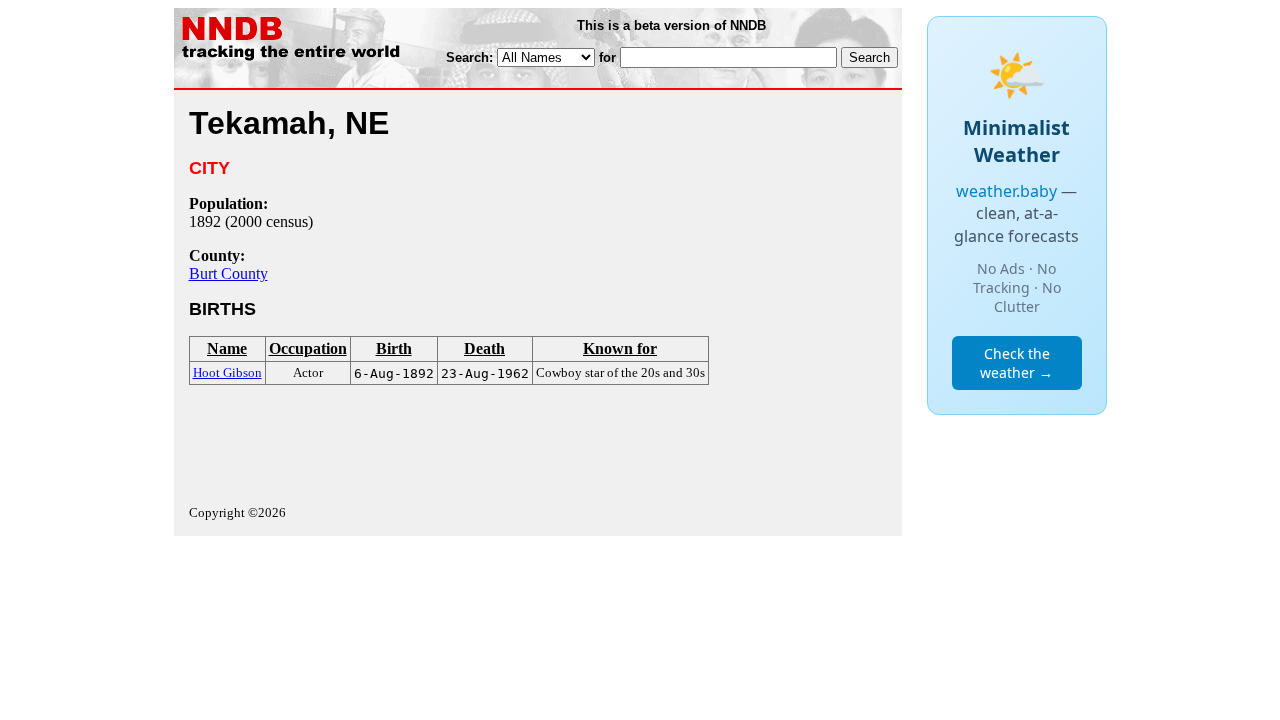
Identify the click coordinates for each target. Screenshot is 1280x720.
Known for (620, 348)
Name (227, 348)
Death (484, 348)
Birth (394, 348)
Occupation (308, 348)
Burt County (228, 273)
